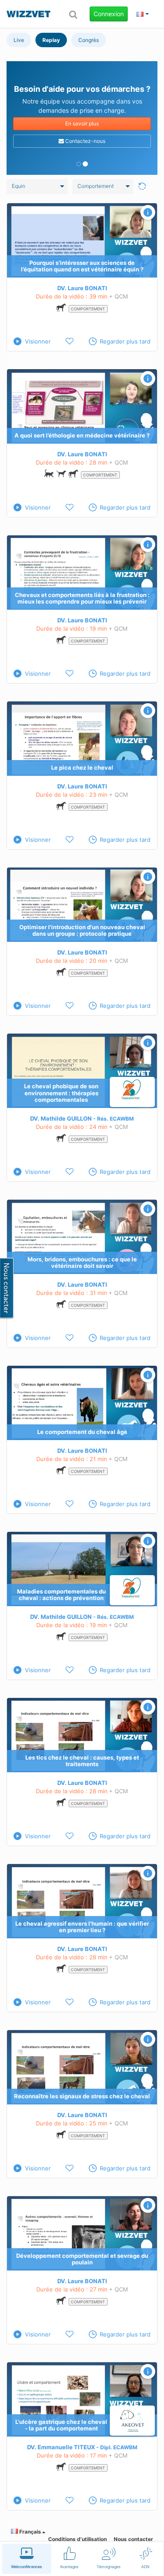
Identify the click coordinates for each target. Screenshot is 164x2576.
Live (19, 40)
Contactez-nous (85, 141)
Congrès (89, 40)
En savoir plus (82, 123)
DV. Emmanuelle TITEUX (61, 2447)
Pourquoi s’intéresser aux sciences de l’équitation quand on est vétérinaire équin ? (82, 266)
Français (30, 2532)
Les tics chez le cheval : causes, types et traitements (82, 1761)
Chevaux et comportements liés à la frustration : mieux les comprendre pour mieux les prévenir (82, 598)
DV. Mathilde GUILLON (61, 1118)
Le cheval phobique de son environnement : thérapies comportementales (61, 1093)
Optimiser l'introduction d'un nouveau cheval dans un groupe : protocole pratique (82, 930)
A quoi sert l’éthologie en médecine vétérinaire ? (82, 435)
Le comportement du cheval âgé (82, 1432)
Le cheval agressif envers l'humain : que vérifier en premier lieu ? (82, 1927)
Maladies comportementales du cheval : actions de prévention (61, 1595)
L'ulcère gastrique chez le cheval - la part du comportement (61, 2425)
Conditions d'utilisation (77, 2539)
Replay (51, 40)
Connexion (109, 14)
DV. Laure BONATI (82, 288)
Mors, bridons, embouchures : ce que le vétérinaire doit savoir (82, 1263)
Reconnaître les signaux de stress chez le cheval (82, 2096)
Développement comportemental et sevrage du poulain (82, 2259)
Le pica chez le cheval (82, 767)
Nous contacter (133, 2539)
